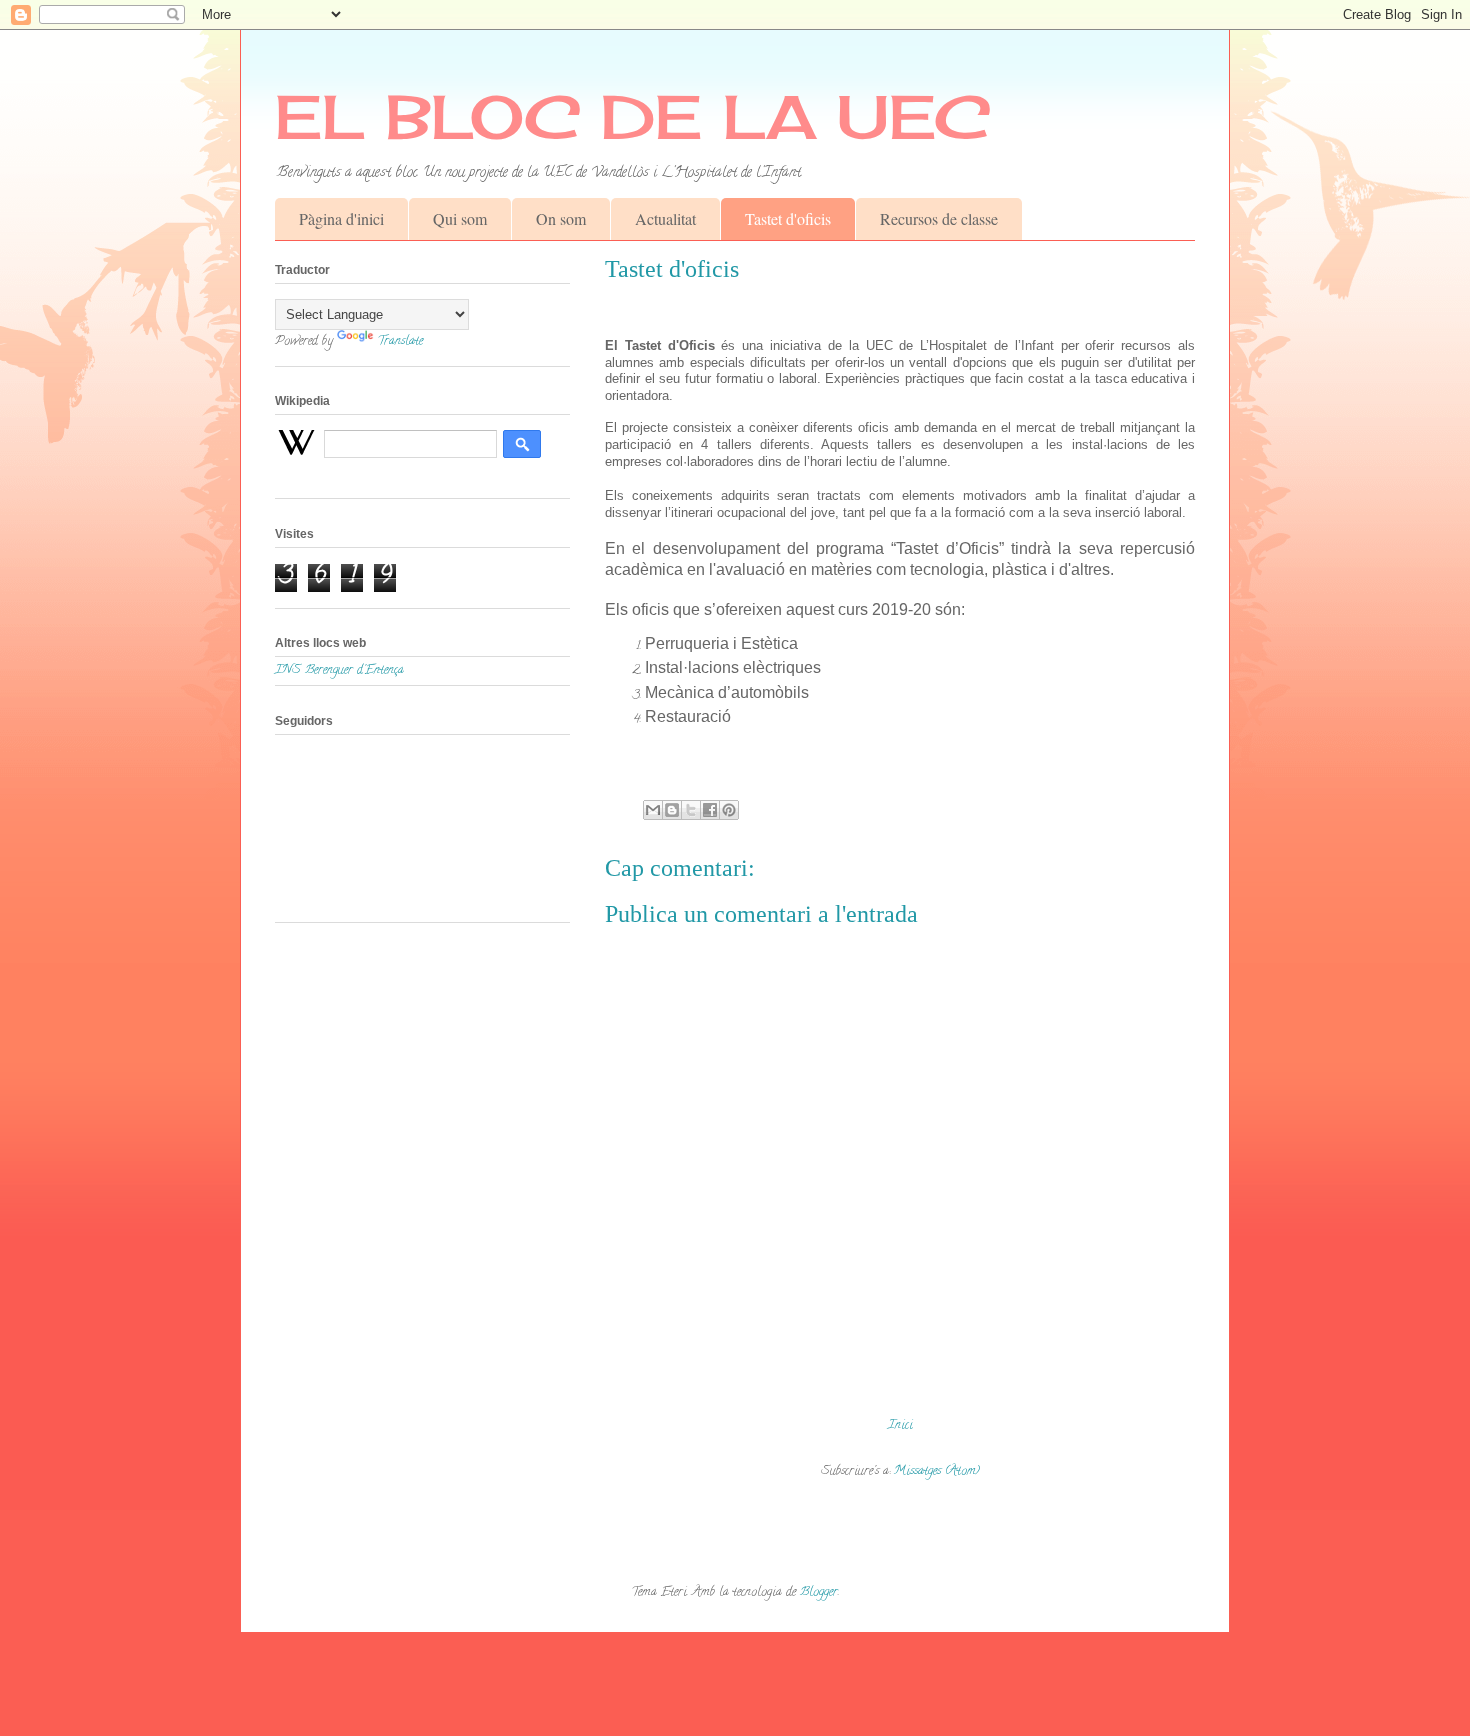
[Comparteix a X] (691, 810)
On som (561, 218)
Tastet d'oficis (788, 218)
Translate (400, 341)
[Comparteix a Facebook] (710, 810)
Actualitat (665, 218)
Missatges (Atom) (937, 1471)
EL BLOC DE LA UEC (632, 116)
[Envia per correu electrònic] (653, 810)
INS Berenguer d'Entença (339, 670)
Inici (900, 1425)
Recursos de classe (939, 218)
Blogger (819, 1592)
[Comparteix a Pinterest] (729, 810)
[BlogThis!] (672, 810)
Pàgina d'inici (341, 218)
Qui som (460, 218)
